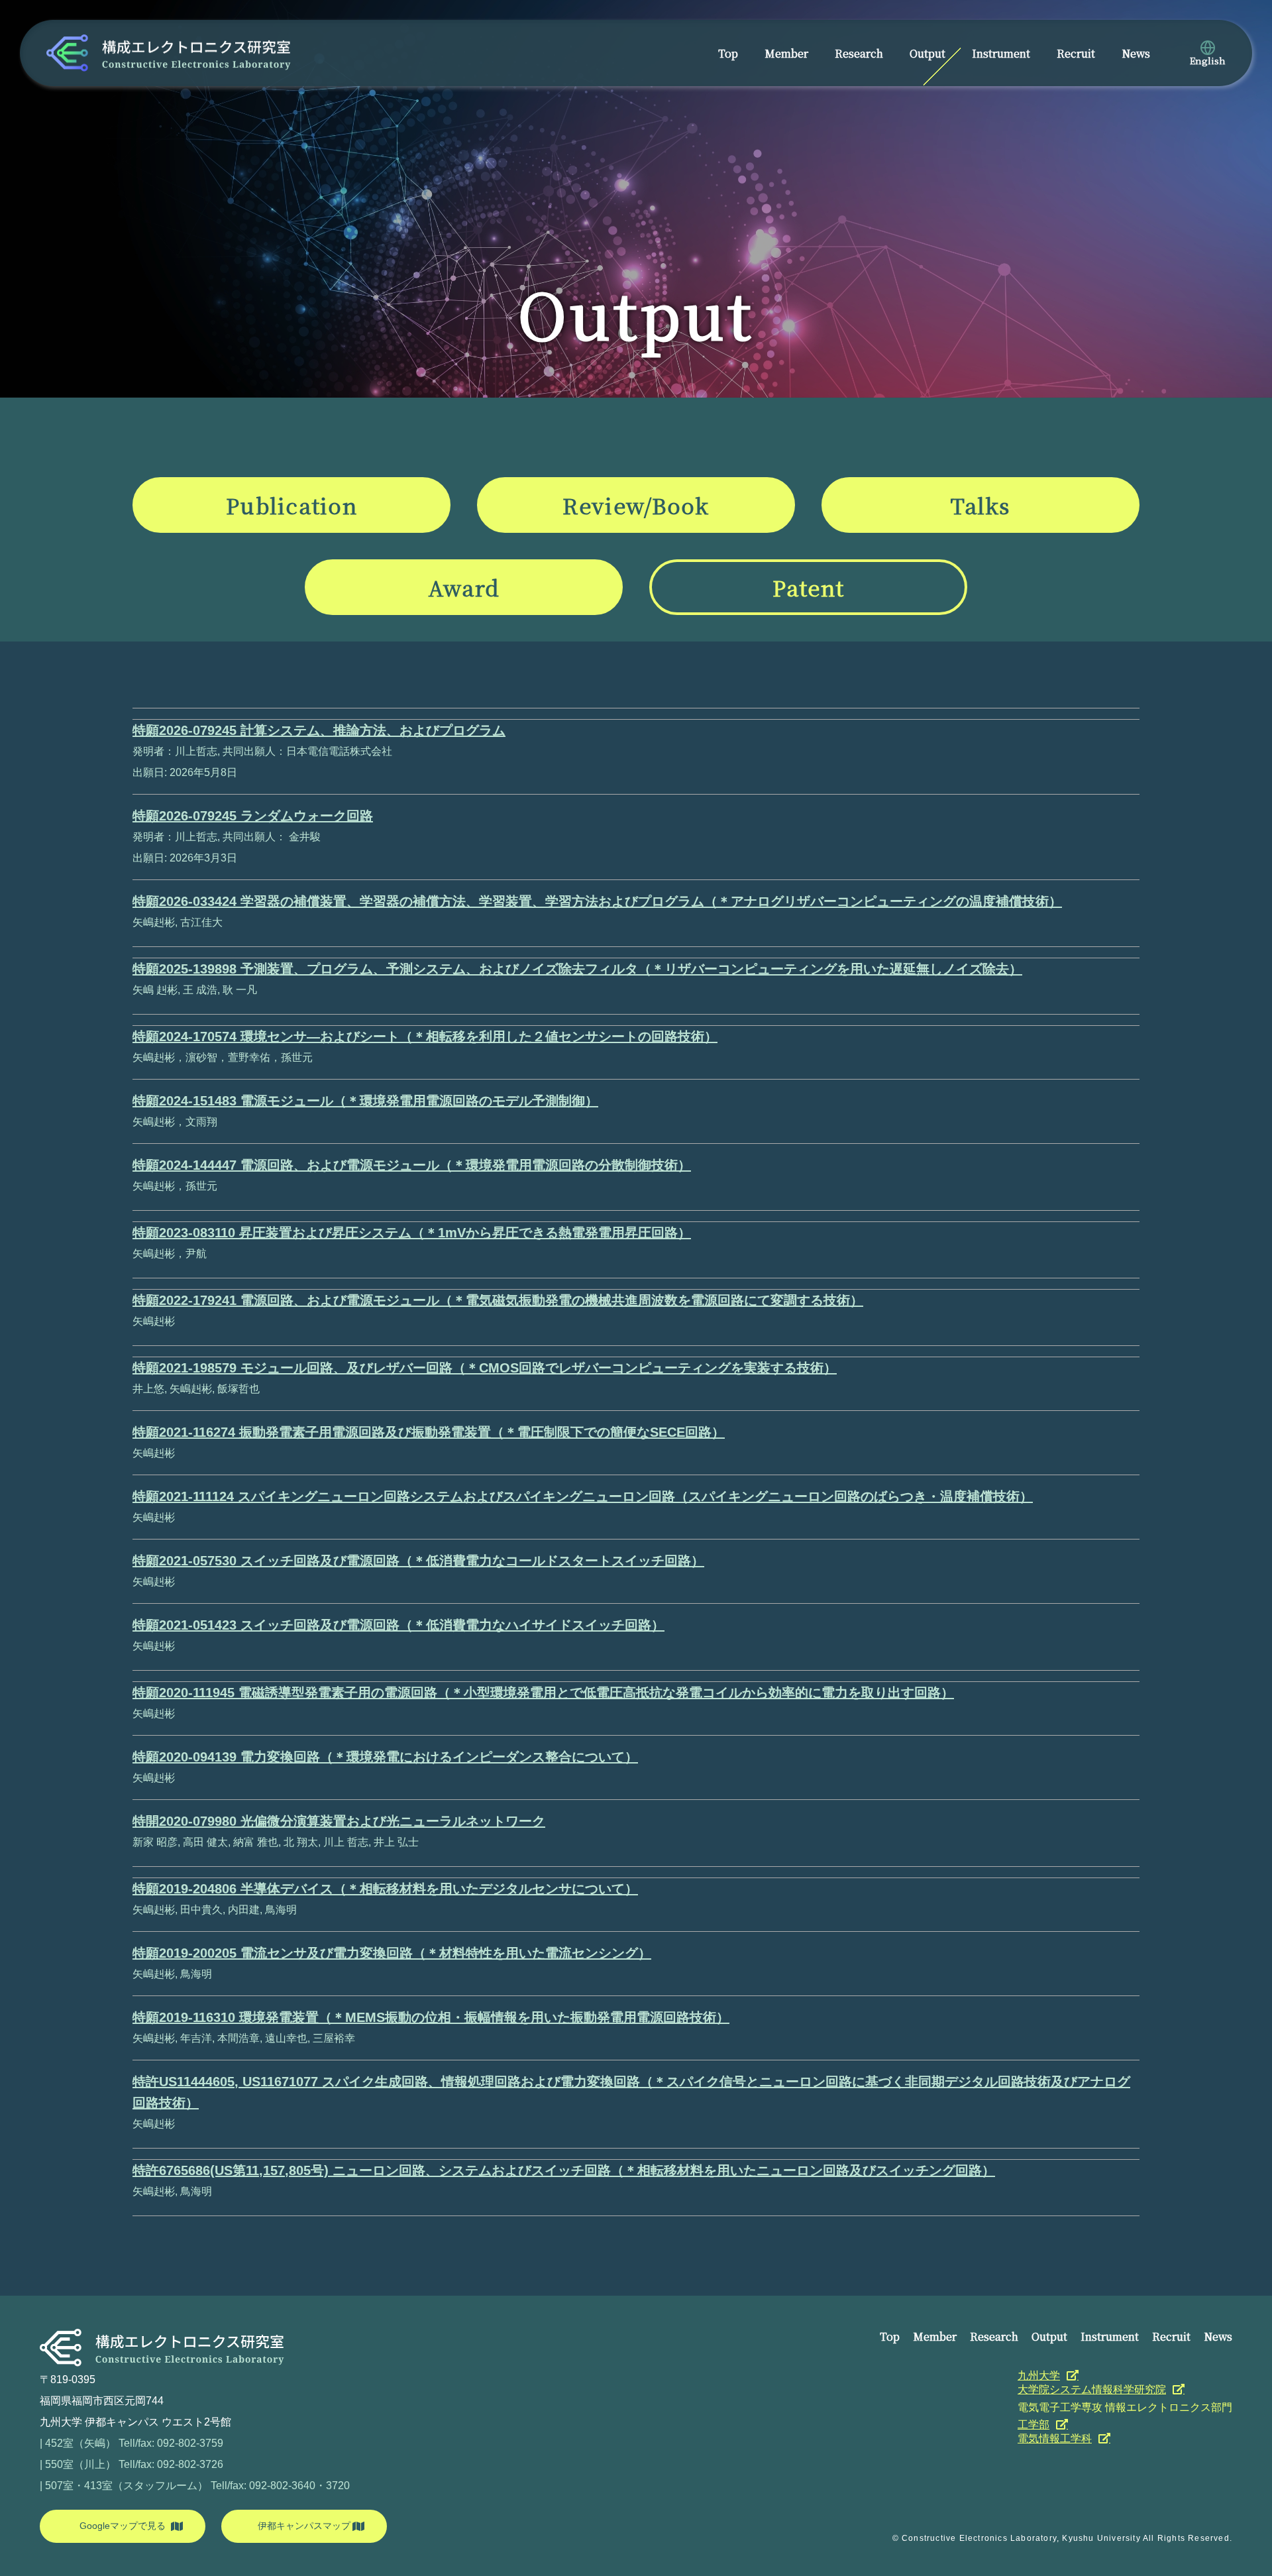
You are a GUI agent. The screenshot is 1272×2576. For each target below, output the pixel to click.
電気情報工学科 (1055, 2438)
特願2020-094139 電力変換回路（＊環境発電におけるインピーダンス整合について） (385, 1757)
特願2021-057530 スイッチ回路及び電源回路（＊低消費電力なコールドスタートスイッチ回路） (418, 1561)
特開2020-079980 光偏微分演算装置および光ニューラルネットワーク (339, 1821)
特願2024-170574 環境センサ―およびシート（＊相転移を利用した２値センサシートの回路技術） (425, 1036)
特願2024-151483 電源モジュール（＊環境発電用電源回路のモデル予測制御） (365, 1101)
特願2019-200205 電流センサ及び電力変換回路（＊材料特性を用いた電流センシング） (392, 1953)
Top (728, 53)
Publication (291, 505)
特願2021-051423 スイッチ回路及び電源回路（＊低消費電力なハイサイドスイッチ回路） (398, 1625)
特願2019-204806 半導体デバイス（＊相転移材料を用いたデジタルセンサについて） (385, 1889)
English (1208, 60)
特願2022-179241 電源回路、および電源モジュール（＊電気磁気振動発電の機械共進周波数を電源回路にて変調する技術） (498, 1300)
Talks (980, 505)
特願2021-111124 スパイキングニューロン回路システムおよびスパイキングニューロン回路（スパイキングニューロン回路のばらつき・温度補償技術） (583, 1496)
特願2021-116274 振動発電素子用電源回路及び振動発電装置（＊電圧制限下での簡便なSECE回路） (429, 1432)
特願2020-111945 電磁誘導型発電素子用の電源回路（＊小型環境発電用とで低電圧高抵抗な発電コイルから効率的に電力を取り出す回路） (543, 1693)
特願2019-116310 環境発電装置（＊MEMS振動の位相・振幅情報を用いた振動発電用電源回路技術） (431, 2017)
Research (859, 53)
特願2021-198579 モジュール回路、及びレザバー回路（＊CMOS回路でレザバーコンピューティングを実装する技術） (485, 1368)
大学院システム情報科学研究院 (1092, 2389)
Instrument (1001, 53)
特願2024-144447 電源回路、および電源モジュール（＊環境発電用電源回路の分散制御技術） (412, 1165)
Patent (809, 587)
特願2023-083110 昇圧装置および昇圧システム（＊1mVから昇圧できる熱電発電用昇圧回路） (412, 1233)
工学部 (1033, 2425)
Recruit (1076, 53)
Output (927, 53)
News (1136, 53)
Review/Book (636, 505)
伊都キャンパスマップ (304, 2526)
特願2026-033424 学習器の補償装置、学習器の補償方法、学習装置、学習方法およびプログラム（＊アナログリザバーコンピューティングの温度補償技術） (597, 901)
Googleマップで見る (123, 2526)
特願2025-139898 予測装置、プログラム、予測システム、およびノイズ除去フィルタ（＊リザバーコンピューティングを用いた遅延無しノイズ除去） (577, 969)
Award (464, 587)
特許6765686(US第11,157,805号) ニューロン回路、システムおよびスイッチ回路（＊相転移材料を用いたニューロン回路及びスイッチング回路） (564, 2170)
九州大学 (1039, 2376)
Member (786, 53)
